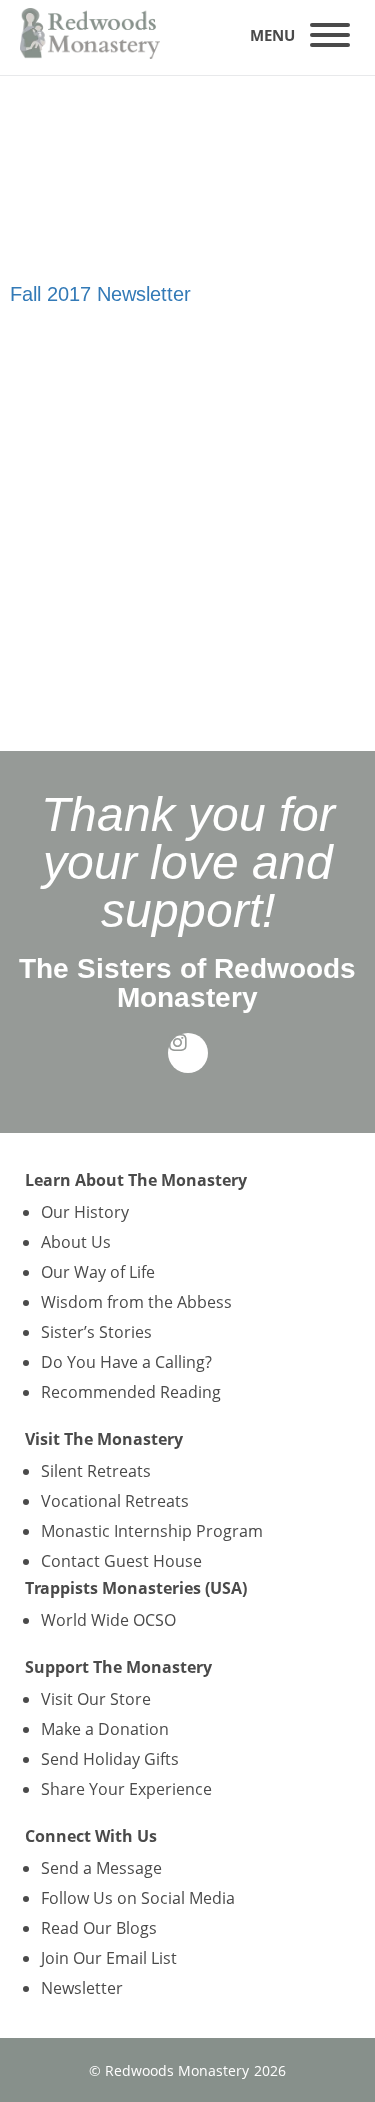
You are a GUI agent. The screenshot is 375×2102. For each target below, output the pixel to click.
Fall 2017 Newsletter (100, 294)
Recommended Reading (131, 1392)
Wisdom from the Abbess (136, 1302)
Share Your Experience (126, 1789)
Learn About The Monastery (136, 1180)
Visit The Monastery (104, 1439)
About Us (76, 1242)
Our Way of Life (98, 1272)
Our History (85, 1212)
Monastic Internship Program (152, 1531)
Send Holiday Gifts (110, 1759)
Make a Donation (105, 1729)
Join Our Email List (109, 1958)
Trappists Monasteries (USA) (136, 1588)
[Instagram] (188, 1053)
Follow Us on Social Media (138, 1898)
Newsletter (82, 1988)
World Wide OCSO (108, 1620)
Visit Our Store (96, 1699)
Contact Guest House (121, 1561)
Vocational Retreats (115, 1501)
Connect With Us (91, 1836)
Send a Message (101, 1868)
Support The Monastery (118, 1667)
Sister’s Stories (96, 1332)
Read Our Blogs (99, 1928)
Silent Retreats (96, 1471)
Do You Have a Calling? (126, 1362)
